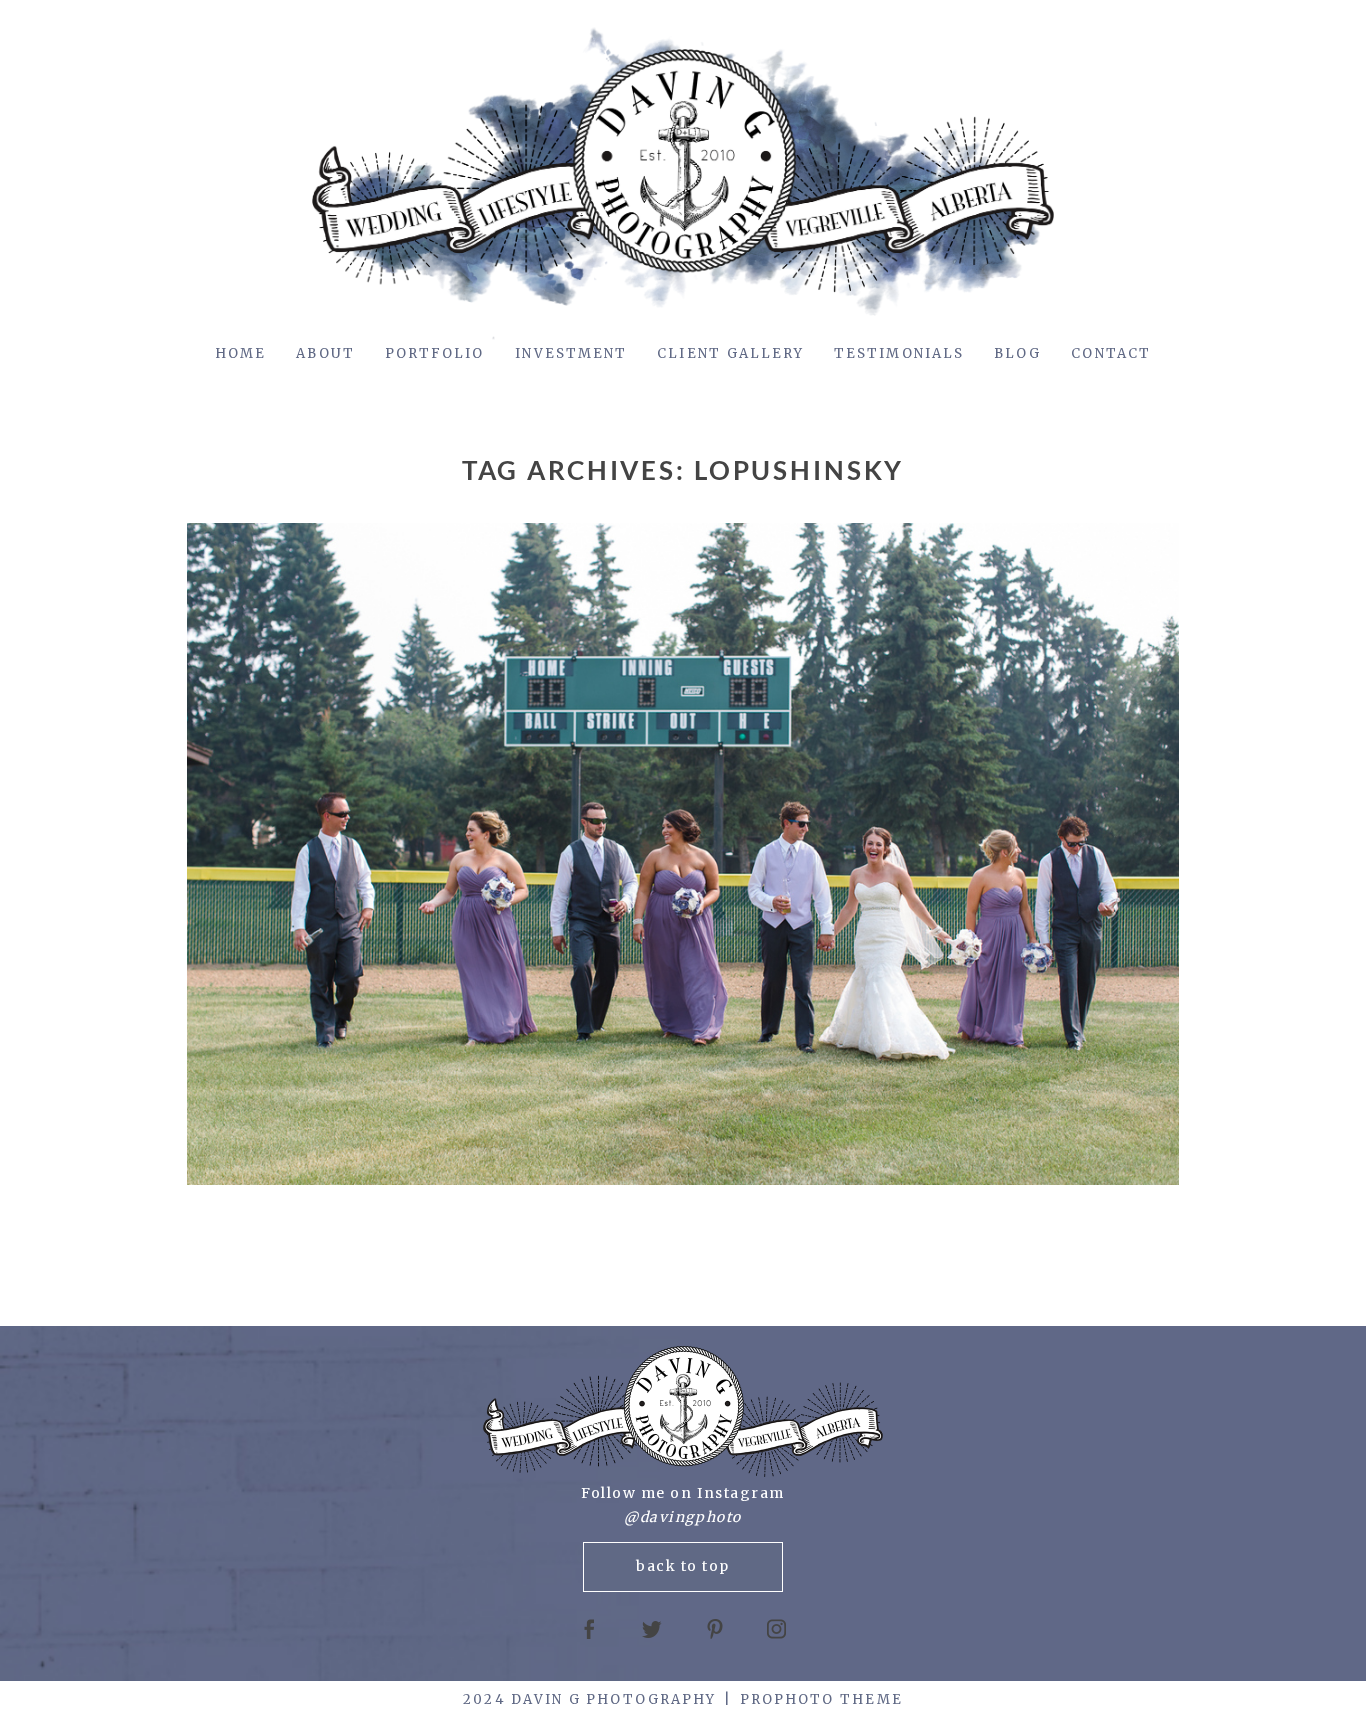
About (325, 353)
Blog (1017, 353)
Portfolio (435, 353)
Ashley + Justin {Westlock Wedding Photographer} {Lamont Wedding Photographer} (678, 856)
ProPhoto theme (821, 1699)
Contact (1111, 353)
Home (240, 353)
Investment (571, 353)
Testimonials (899, 353)
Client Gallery (730, 353)
